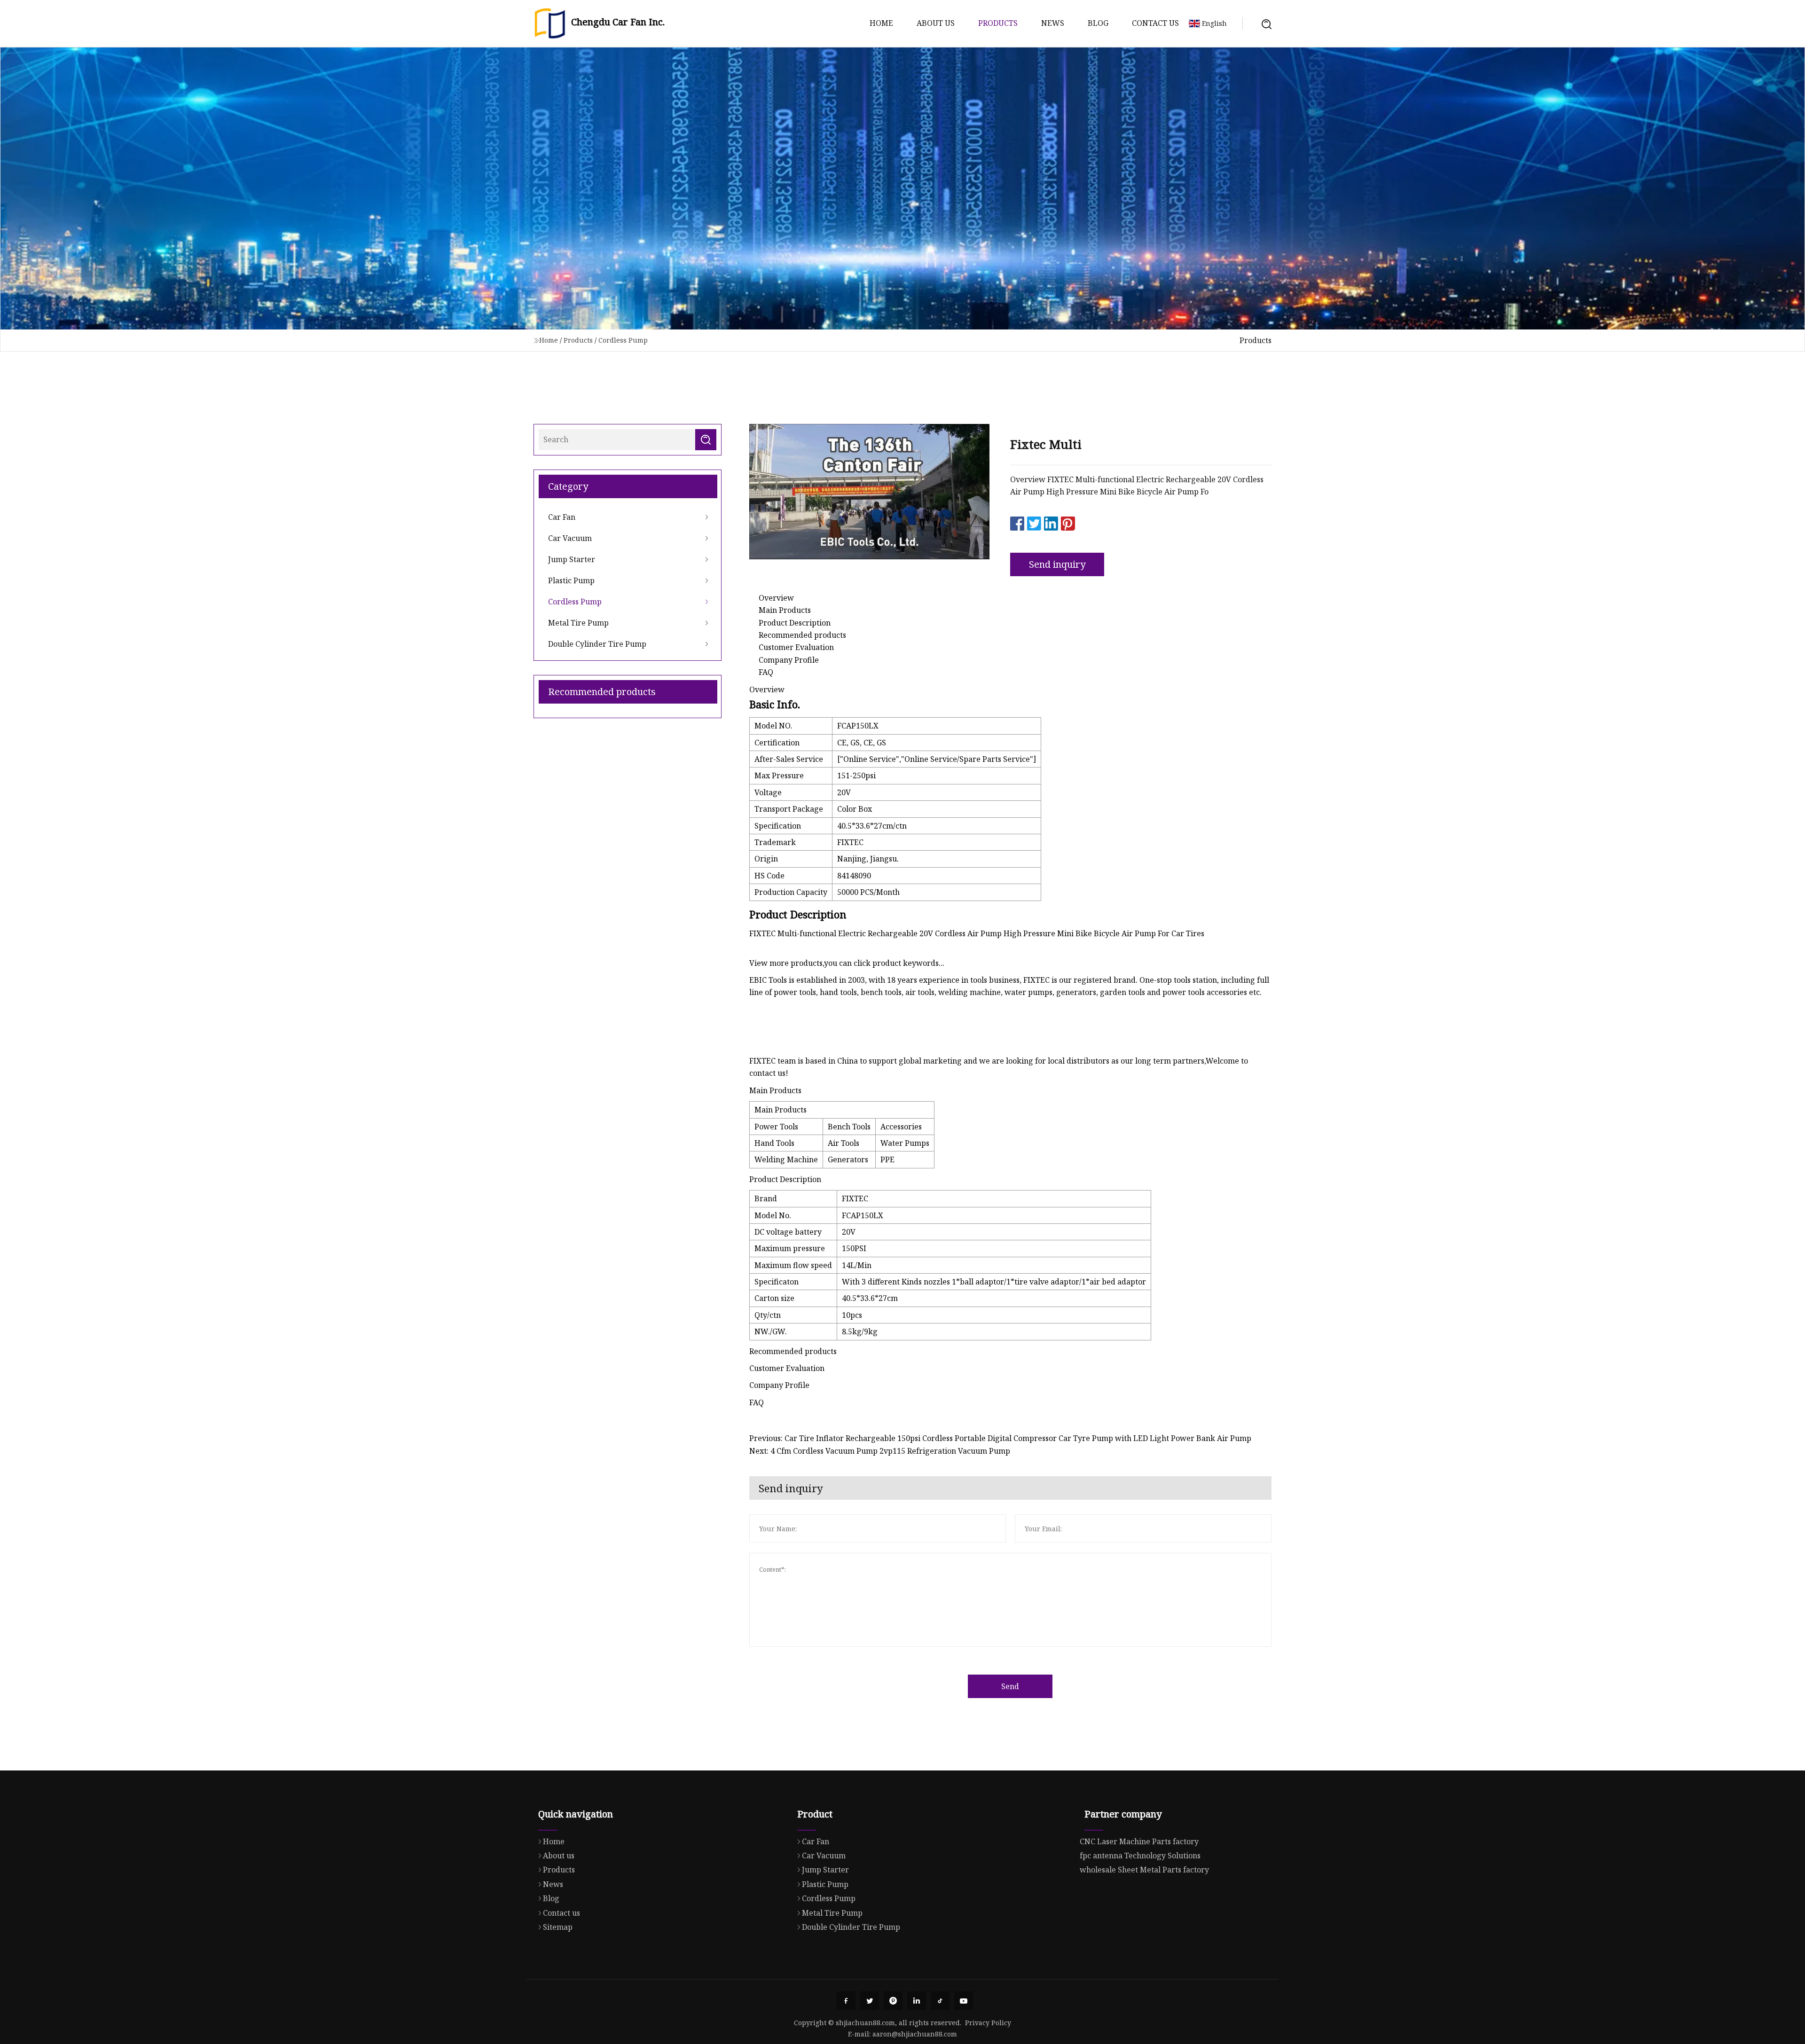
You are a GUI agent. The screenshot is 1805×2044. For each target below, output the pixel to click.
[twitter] (870, 2001)
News (1053, 23)
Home (881, 23)
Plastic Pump (571, 580)
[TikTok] (940, 2001)
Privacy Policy (988, 2023)
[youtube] (964, 2001)
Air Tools (844, 1143)
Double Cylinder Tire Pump (597, 644)
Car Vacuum (570, 538)
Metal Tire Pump (578, 623)
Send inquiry (1057, 564)
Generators (848, 1159)
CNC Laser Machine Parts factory (1139, 1841)
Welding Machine (786, 1159)
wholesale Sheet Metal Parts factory (1144, 1870)
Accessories (901, 1127)
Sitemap (558, 1927)
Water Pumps (905, 1143)
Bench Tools (849, 1127)
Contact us (1155, 23)
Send (1010, 1686)
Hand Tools (774, 1143)
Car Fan (562, 517)
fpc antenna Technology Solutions (1140, 1856)
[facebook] (846, 2001)
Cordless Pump (623, 340)
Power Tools (776, 1127)
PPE (887, 1159)
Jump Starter (572, 559)
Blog (1098, 23)
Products (998, 23)
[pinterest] (893, 2001)
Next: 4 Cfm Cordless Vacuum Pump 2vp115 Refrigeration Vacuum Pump (880, 1451)
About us (936, 23)
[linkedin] (917, 2001)
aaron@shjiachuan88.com (915, 2034)
